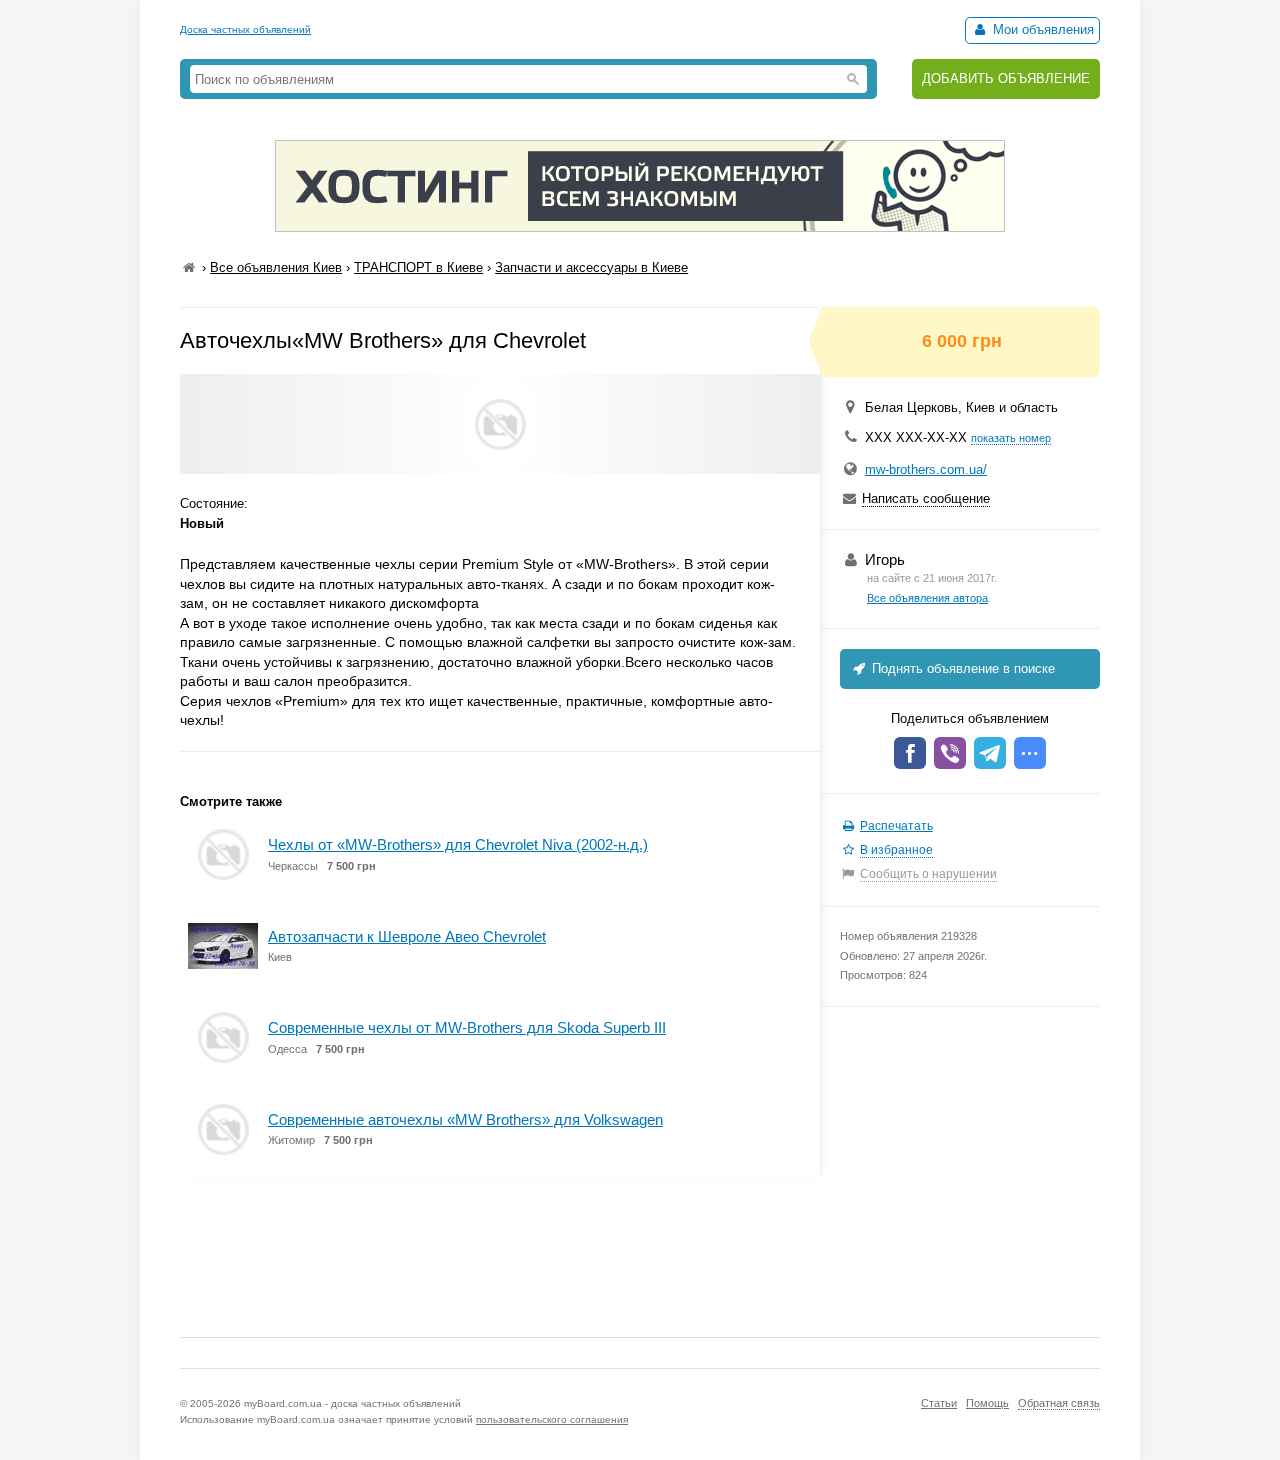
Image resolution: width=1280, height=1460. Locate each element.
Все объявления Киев (276, 267)
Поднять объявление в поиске (961, 668)
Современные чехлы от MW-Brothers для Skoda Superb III (467, 1027)
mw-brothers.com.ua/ (926, 469)
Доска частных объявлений (245, 29)
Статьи (939, 1403)
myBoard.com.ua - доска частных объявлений (352, 1403)
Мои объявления (1041, 29)
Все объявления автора (927, 598)
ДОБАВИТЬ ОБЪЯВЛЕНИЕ (1006, 78)
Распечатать (896, 826)
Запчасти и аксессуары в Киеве (591, 267)
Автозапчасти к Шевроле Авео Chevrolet (407, 936)
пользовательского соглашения (552, 1419)
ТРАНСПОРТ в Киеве (418, 267)
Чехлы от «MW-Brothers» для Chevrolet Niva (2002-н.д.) (458, 844)
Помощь (987, 1403)
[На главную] (189, 267)
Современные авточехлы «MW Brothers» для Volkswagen (465, 1119)
